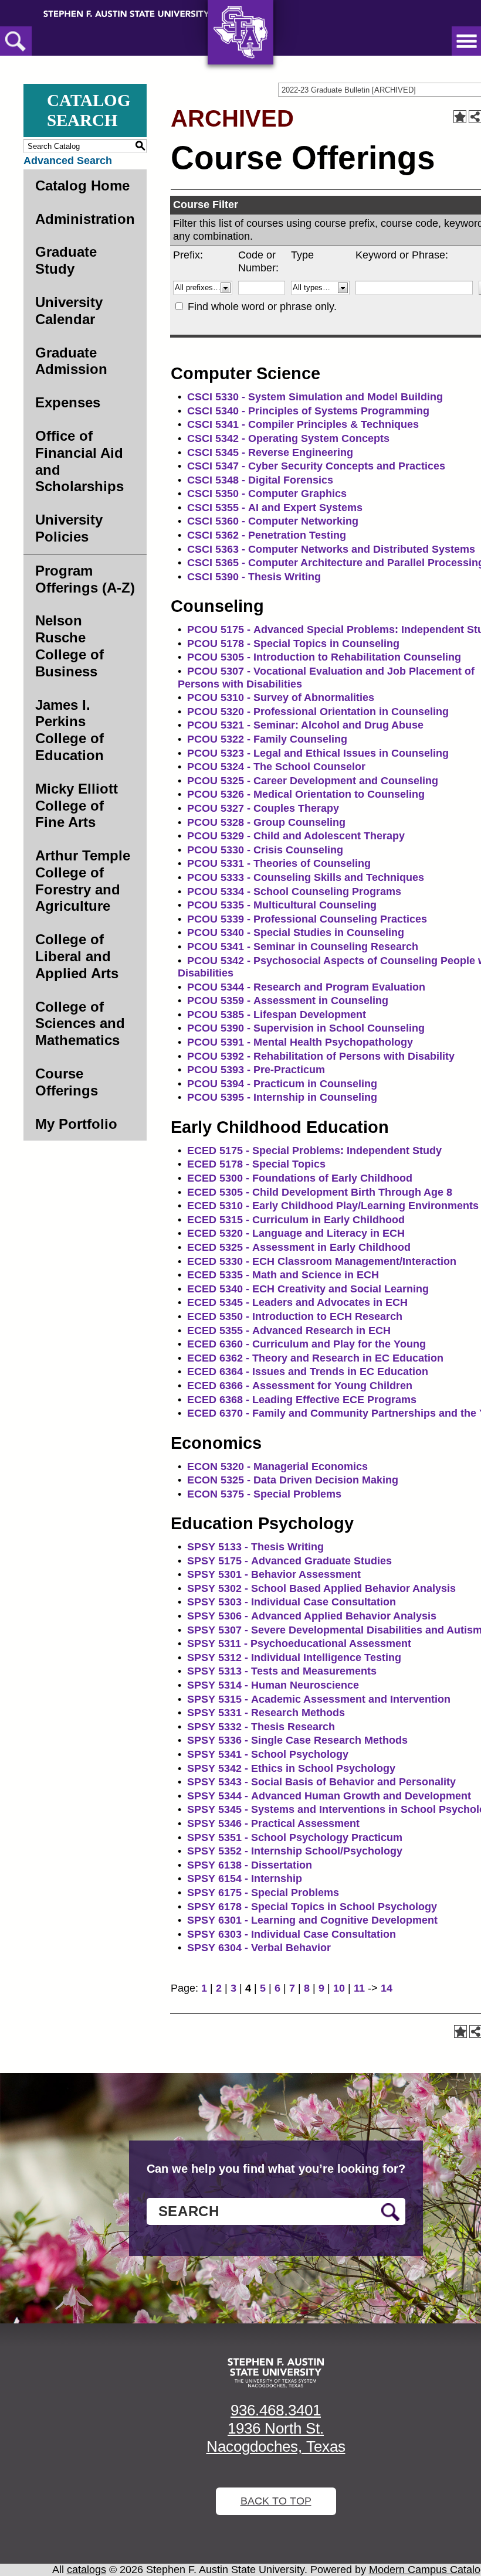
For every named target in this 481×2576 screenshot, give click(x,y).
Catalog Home (82, 186)
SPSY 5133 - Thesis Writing (255, 1547)
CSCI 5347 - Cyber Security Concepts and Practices (316, 466)
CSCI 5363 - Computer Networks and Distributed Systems (331, 549)
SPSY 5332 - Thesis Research (261, 1727)
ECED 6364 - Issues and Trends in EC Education (308, 1372)
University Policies (69, 528)
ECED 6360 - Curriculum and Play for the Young (306, 1344)
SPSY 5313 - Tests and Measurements (282, 1671)
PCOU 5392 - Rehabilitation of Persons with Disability (321, 1056)
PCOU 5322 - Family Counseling (267, 739)
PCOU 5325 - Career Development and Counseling (313, 781)
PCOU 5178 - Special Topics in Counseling (293, 644)
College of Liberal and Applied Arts (77, 956)
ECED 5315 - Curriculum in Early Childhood (296, 1220)
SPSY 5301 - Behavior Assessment (274, 1574)
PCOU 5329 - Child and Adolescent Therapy (296, 836)
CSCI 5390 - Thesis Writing (254, 577)
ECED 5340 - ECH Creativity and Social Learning (308, 1289)
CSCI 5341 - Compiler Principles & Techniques (303, 424)
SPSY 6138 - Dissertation (250, 1865)
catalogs (87, 2570)
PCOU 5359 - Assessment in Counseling (288, 1001)
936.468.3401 (276, 2410)
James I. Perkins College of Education (70, 730)
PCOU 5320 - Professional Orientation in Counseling (318, 712)
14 (387, 1988)
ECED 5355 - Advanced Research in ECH (289, 1330)
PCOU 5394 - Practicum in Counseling (282, 1084)
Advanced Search (68, 161)
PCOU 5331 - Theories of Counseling (279, 863)
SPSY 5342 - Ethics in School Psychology (291, 1768)
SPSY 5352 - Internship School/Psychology (295, 1851)
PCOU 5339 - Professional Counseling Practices (307, 919)
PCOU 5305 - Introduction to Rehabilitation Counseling (324, 657)
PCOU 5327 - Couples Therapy (263, 808)
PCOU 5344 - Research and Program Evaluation (306, 987)
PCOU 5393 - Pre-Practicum (256, 1070)
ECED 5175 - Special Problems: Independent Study (314, 1151)
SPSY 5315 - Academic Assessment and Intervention (319, 1699)
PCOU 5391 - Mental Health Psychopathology (300, 1042)
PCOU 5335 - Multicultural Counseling (282, 905)
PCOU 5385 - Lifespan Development (277, 1015)
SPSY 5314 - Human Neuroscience (273, 1685)
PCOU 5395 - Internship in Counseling (282, 1097)
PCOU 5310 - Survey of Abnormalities (281, 697)
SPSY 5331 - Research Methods (266, 1713)
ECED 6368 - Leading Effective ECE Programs (302, 1400)
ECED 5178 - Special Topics (256, 1164)
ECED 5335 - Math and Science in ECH (283, 1275)
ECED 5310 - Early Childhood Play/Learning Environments (333, 1206)
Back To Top (276, 2501)
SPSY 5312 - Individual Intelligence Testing (294, 1658)
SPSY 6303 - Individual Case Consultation (292, 1934)
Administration (85, 219)
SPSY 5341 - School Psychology (268, 1754)
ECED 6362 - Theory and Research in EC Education (315, 1358)
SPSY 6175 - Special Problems (263, 1893)
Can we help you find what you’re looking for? (276, 2169)
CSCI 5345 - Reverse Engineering (270, 452)
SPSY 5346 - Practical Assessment (273, 1823)
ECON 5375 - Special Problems (264, 1494)
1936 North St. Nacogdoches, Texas (276, 2437)
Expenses (68, 402)
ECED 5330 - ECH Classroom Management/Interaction (322, 1261)
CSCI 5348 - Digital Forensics (260, 480)
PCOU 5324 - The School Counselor (276, 767)
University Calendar (69, 311)
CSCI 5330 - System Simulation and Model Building (315, 397)
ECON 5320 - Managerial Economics (277, 1466)
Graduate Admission (71, 361)
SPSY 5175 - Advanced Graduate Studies (289, 1561)
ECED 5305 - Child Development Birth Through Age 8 (320, 1192)
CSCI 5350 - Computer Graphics (267, 494)
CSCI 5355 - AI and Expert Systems (275, 508)
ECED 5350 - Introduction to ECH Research (295, 1316)
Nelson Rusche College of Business (70, 646)
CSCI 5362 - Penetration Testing (267, 535)
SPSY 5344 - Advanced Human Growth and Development (329, 1796)
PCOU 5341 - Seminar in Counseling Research (303, 947)
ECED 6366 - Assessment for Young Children (300, 1386)
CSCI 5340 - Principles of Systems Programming (308, 411)
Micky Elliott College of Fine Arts (77, 806)
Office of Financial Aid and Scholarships (79, 461)
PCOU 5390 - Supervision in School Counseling (306, 1028)
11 (359, 1988)
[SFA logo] (276, 2373)
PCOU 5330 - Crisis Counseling (265, 850)
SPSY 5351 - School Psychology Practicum (295, 1837)
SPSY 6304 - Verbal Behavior (259, 1948)
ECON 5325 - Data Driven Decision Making (293, 1480)
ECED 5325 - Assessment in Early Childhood (299, 1247)
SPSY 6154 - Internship (245, 1879)
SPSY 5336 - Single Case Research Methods (297, 1740)
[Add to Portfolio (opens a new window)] (460, 117)
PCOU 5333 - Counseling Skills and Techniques (306, 877)
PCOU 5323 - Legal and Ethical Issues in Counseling (318, 753)
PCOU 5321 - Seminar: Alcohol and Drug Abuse (305, 725)
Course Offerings (67, 1082)
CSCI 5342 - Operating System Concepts (288, 438)
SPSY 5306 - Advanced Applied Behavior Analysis (312, 1616)
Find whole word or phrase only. (262, 307)
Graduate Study (66, 260)
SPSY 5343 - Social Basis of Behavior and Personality (321, 1782)
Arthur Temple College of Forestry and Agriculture (83, 881)
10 (339, 1988)
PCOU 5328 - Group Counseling (266, 822)
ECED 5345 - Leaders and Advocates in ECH (297, 1302)
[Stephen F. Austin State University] (126, 13)
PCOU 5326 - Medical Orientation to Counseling (306, 794)
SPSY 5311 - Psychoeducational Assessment (299, 1643)
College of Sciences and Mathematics (80, 1024)
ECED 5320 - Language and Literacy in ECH (296, 1233)
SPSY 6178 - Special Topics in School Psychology (312, 1907)
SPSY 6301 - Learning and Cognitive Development (312, 1920)
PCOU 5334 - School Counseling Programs (294, 891)
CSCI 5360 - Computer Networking (273, 521)
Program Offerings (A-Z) (85, 579)
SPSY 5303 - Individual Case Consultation (292, 1602)
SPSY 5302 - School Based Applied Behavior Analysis (321, 1588)
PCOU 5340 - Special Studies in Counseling (296, 933)
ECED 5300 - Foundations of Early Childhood (300, 1178)
